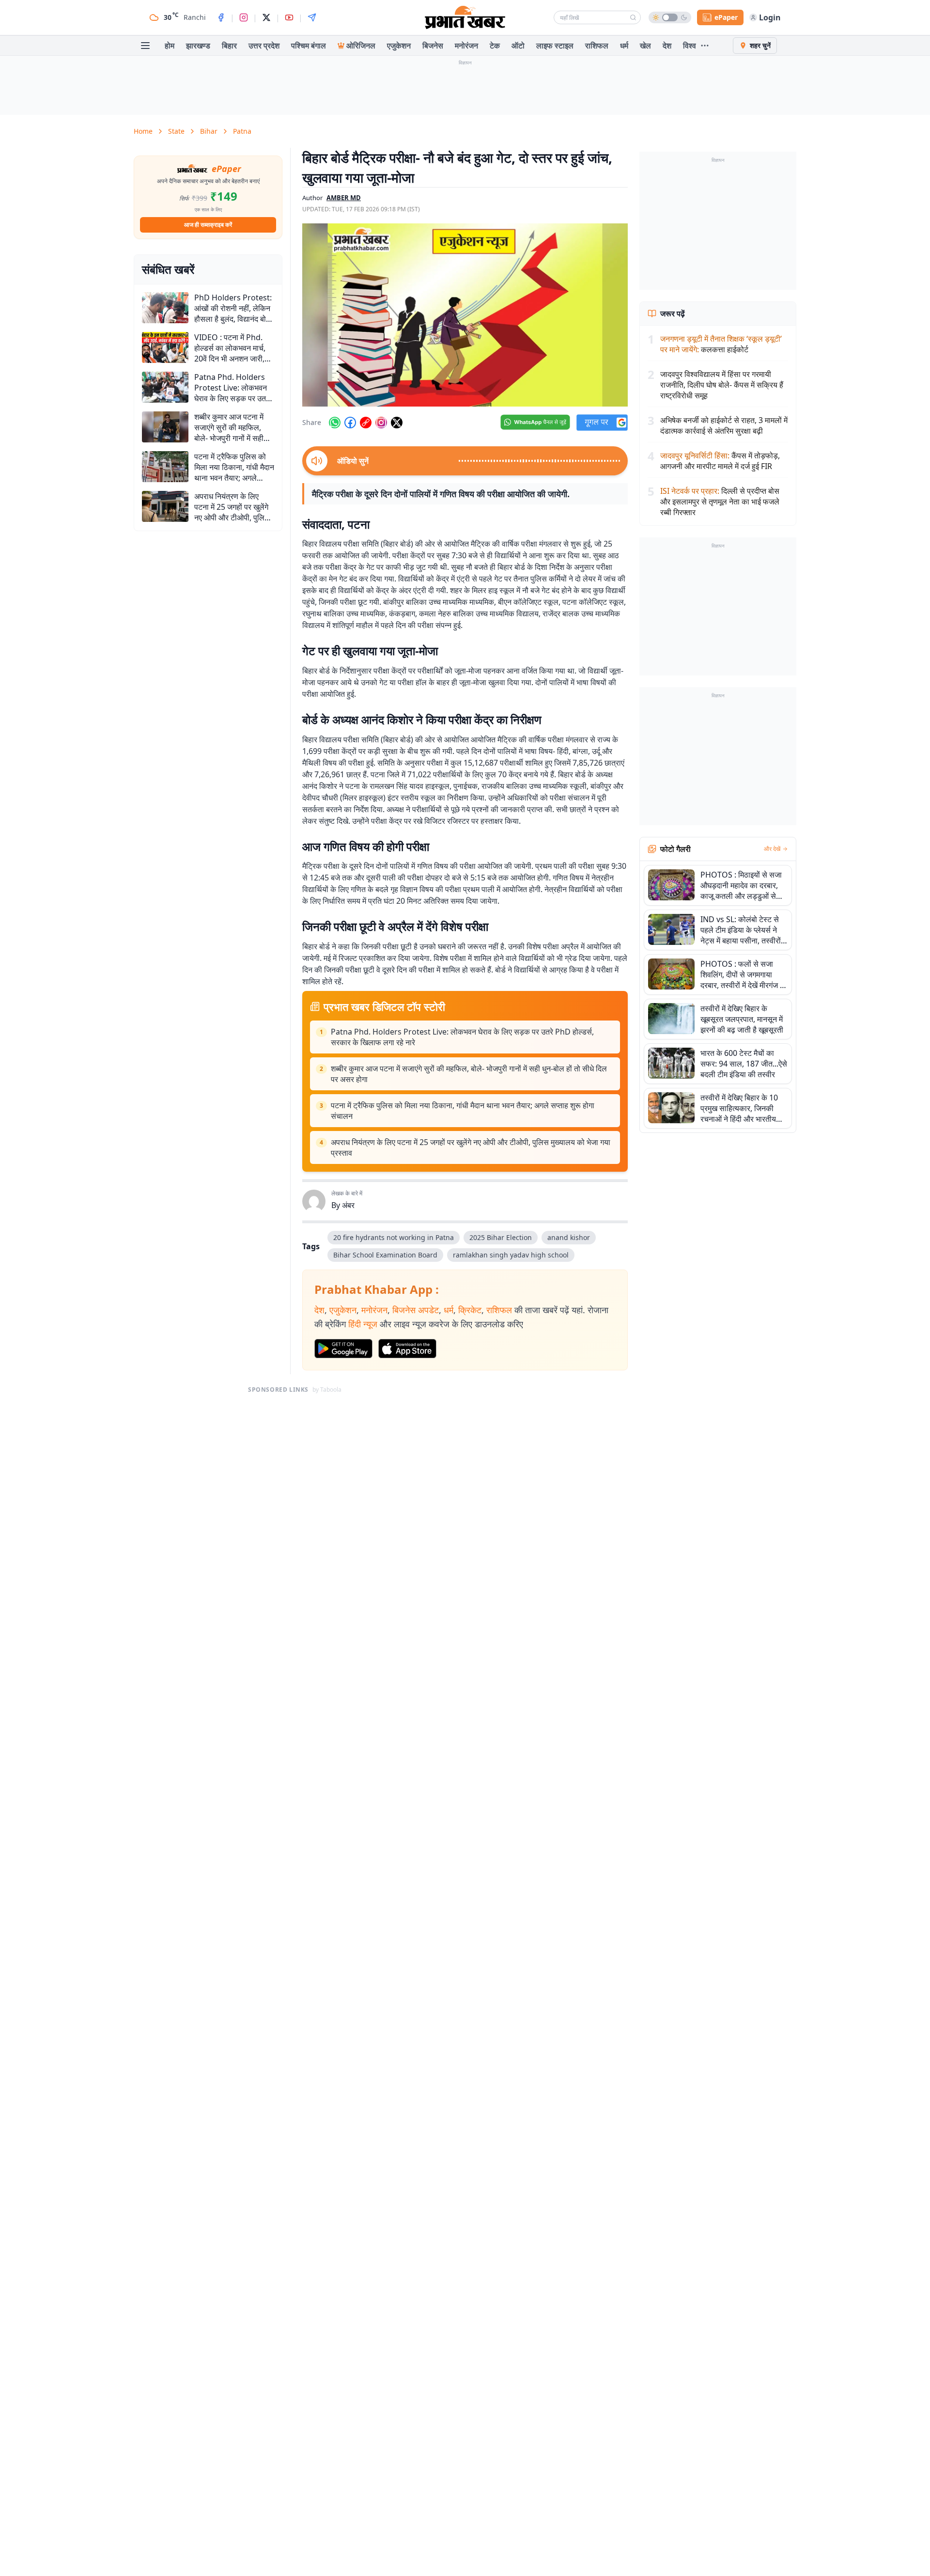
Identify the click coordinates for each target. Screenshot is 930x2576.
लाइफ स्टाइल (555, 46)
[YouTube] (289, 17)
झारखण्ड (198, 46)
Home (143, 131)
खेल (645, 46)
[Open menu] (145, 46)
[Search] (633, 17)
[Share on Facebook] (350, 423)
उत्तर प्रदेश (264, 46)
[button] (465, 315)
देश (667, 46)
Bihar (209, 131)
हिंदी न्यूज (363, 1324)
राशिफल (597, 46)
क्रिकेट (470, 1310)
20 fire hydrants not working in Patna (394, 1237)
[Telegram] (312, 17)
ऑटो (518, 46)
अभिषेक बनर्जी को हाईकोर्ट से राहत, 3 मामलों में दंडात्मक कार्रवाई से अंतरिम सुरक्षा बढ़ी (724, 425)
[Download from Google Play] (343, 1349)
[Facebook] (221, 17)
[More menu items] (705, 46)
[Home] (465, 17)
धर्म (624, 46)
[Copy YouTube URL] (366, 423)
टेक (495, 46)
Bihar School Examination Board (385, 1255)
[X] (266, 17)
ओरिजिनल (361, 46)
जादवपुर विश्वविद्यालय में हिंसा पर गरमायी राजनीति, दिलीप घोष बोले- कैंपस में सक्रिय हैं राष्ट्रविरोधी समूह (722, 385)
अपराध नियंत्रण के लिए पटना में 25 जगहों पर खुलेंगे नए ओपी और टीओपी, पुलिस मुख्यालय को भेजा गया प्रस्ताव (471, 1147)
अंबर (348, 1205)
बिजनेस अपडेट (416, 1310)
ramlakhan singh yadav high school (511, 1255)
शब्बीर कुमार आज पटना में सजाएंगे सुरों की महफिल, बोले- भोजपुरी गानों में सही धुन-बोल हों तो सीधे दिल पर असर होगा (469, 1074)
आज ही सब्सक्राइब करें (208, 225)
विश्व (690, 46)
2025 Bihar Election (501, 1237)
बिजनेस (433, 46)
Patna (242, 131)
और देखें (772, 849)
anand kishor (569, 1237)
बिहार (229, 46)
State (176, 131)
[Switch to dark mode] (670, 17)
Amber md (344, 198)
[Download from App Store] (407, 1349)
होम (170, 46)
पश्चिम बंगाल (309, 46)
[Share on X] (397, 423)
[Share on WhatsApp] (335, 423)
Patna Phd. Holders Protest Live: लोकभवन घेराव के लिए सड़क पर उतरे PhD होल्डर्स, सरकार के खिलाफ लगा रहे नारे (462, 1037)
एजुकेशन (399, 46)
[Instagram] (244, 17)
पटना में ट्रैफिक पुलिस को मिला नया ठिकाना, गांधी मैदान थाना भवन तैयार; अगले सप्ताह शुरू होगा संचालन (463, 1111)
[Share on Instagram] (381, 423)
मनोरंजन (466, 46)
